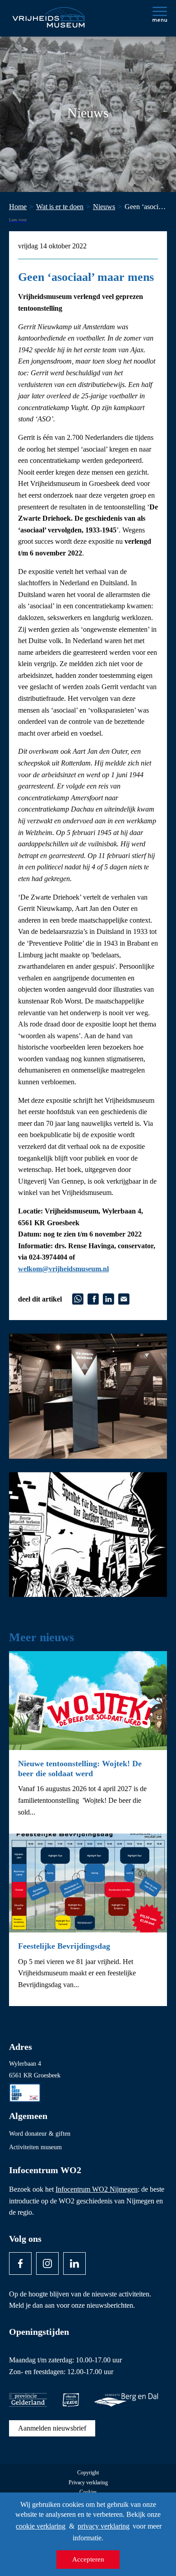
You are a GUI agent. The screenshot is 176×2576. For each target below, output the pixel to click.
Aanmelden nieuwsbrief (52, 2428)
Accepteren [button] (88, 2559)
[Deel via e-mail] (124, 1298)
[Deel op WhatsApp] (78, 1298)
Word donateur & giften (40, 2134)
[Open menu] (160, 14)
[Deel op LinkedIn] (109, 1298)
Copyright (88, 2473)
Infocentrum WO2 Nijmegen (97, 2189)
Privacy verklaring (88, 2483)
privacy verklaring (104, 2526)
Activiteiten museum (35, 2147)
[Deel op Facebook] (93, 1298)
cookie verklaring (41, 2526)
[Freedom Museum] (48, 14)
